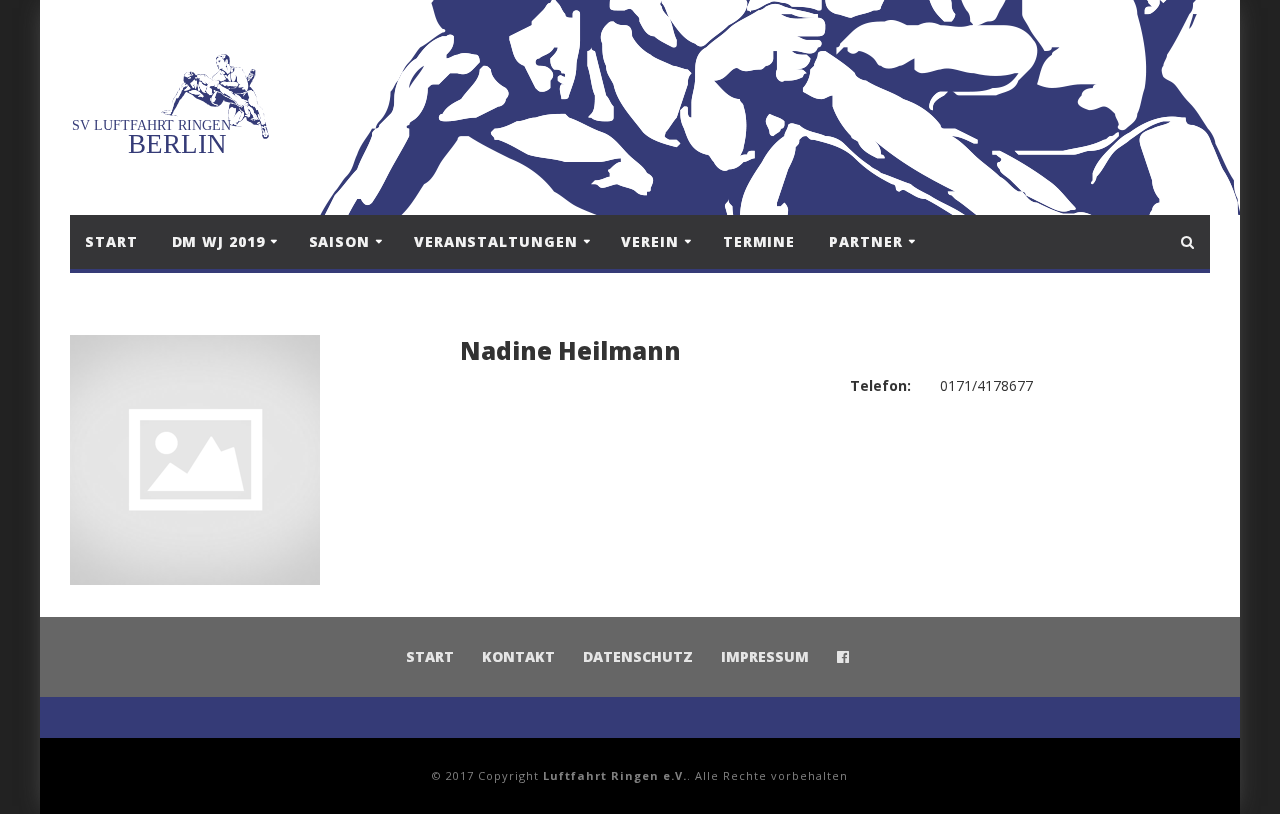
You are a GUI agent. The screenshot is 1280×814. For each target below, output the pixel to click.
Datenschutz (638, 656)
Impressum (765, 656)
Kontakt (518, 656)
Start (111, 241)
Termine (759, 241)
